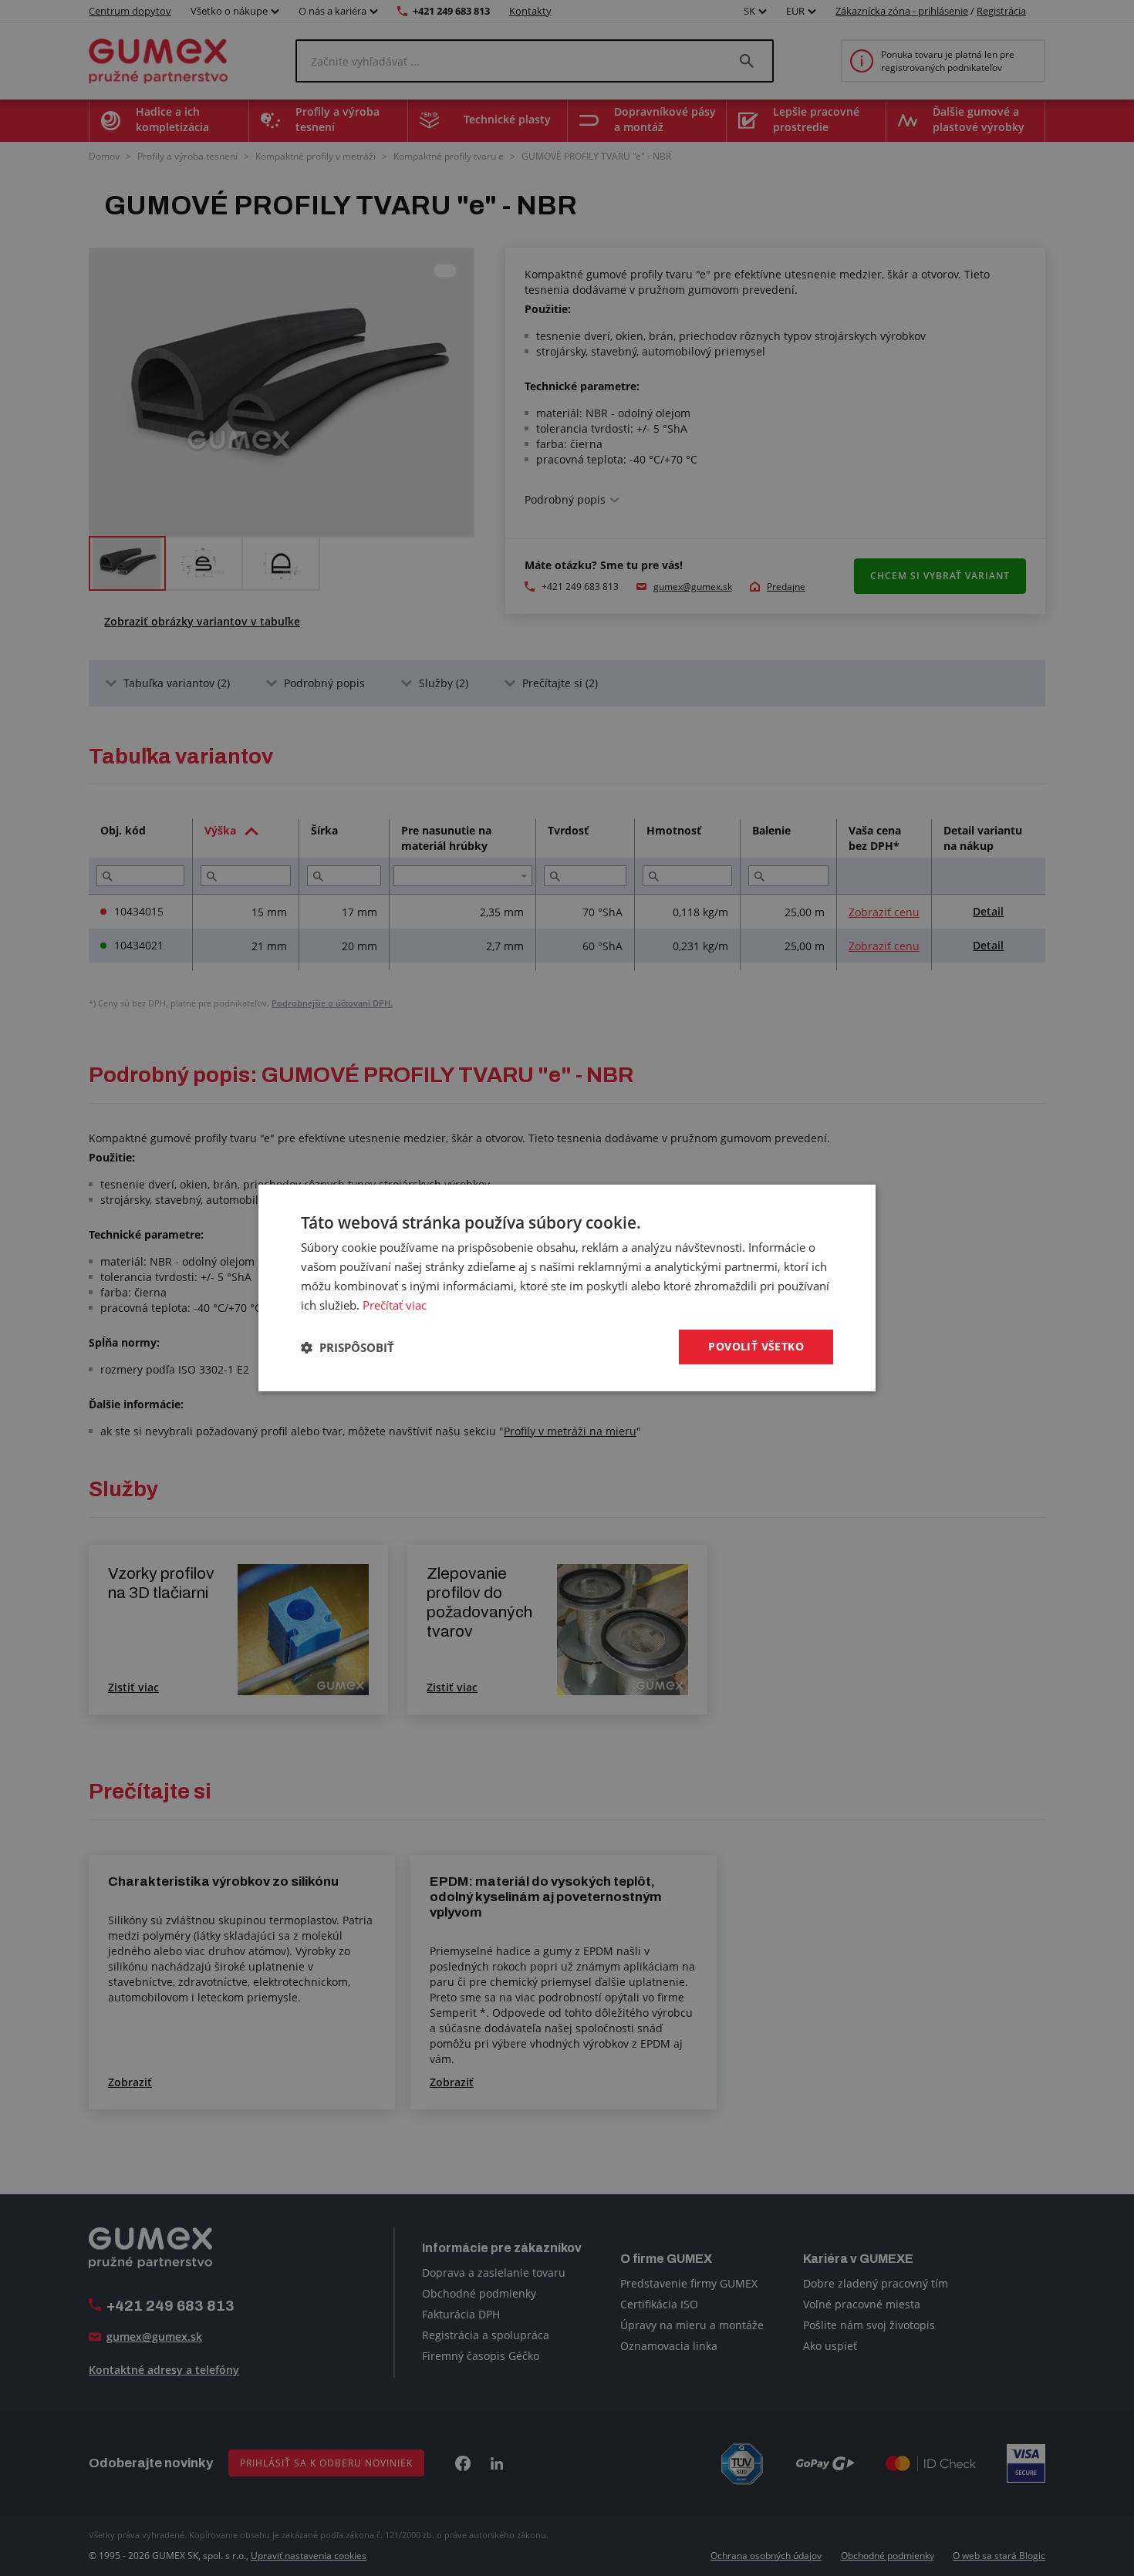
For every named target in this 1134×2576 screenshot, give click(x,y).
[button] (348, 1347)
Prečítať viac (395, 1305)
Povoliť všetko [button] (756, 1346)
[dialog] (567, 1288)
